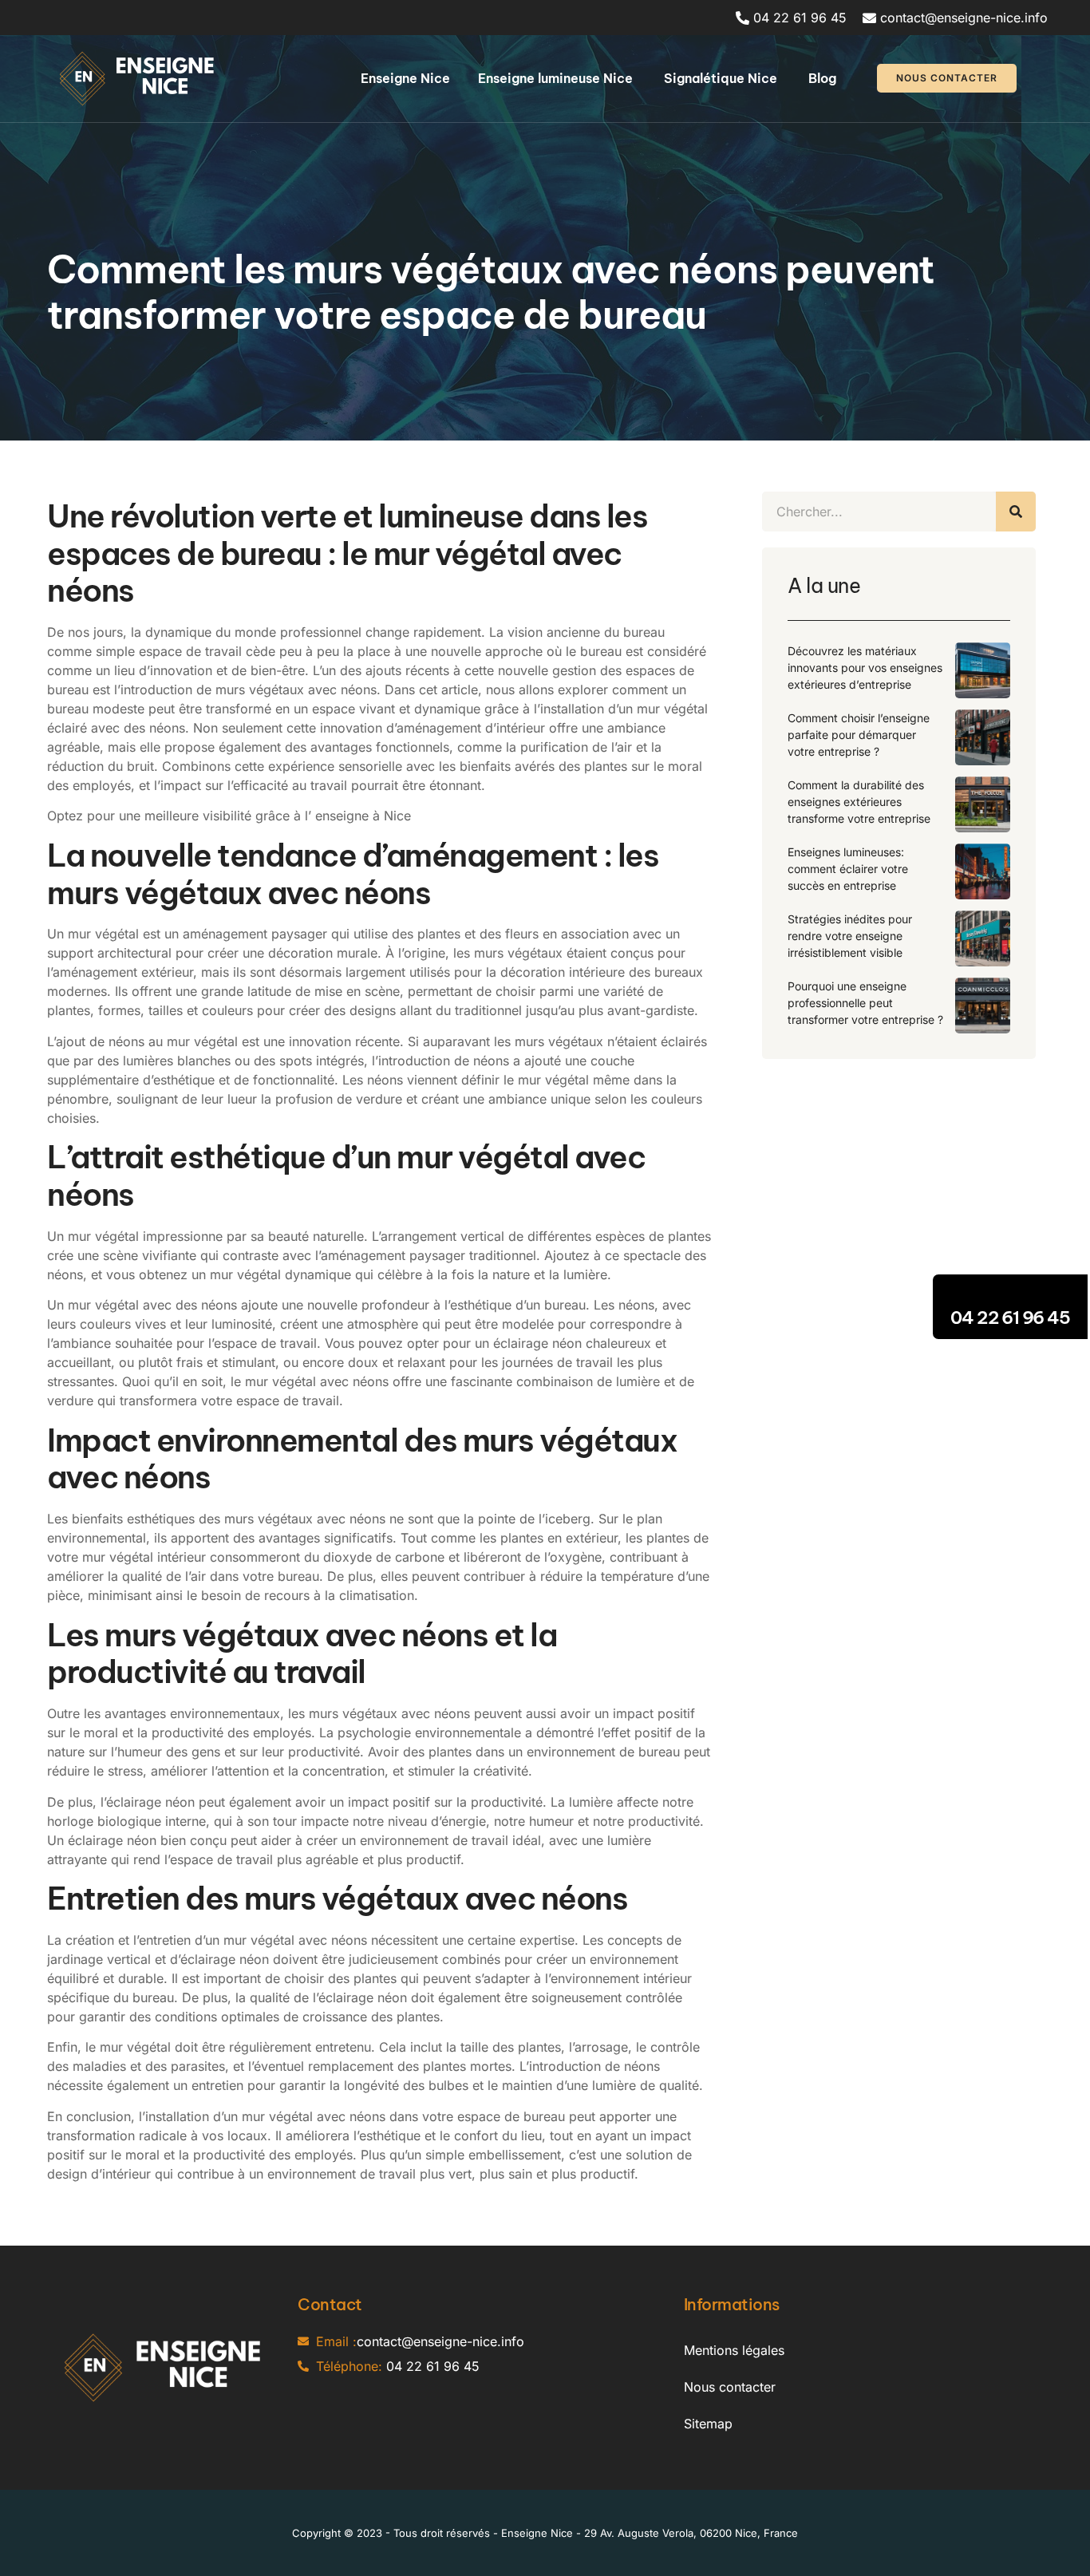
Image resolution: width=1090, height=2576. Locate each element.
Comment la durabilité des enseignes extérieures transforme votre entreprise (859, 802)
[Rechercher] (1016, 512)
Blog (822, 78)
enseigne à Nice (363, 816)
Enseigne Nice (405, 78)
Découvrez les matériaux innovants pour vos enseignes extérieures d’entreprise (865, 668)
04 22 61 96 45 (1010, 1318)
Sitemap (708, 2424)
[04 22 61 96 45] (1010, 1294)
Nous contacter (730, 2387)
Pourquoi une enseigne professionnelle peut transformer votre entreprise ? (865, 1003)
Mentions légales (734, 2350)
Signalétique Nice (722, 78)
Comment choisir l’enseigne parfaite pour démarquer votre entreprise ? (859, 735)
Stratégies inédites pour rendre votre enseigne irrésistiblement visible (850, 936)
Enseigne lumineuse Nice (557, 78)
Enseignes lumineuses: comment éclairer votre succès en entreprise (848, 869)
